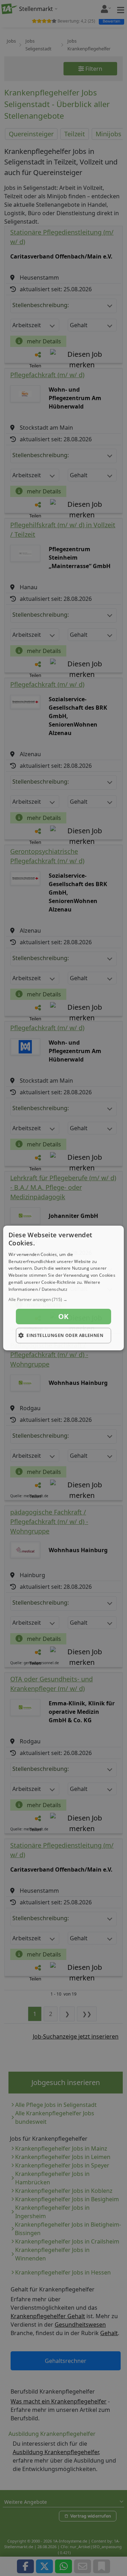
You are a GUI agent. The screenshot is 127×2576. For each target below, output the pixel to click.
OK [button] (64, 1316)
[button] (64, 1300)
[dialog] (64, 1288)
